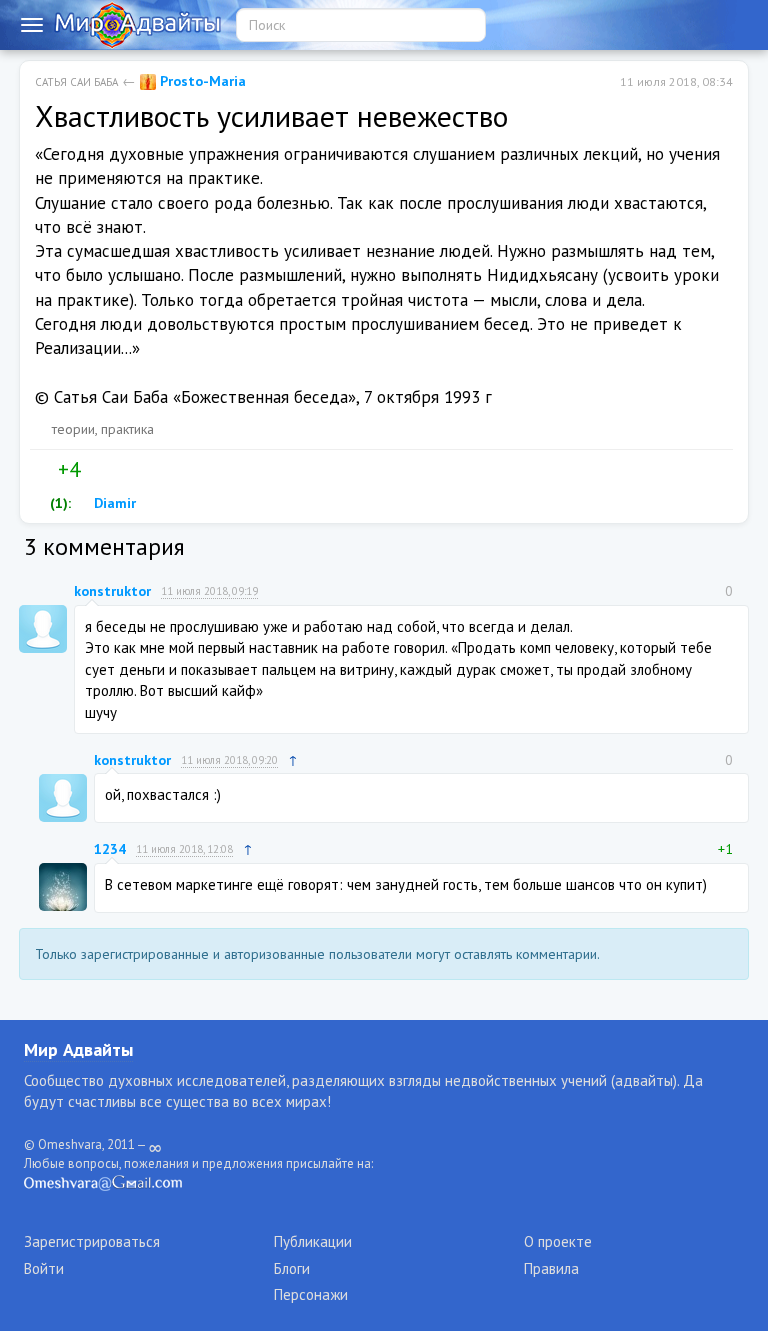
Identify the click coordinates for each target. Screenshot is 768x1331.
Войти (44, 1268)
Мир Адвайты (78, 1049)
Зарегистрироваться (92, 1241)
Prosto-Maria (201, 81)
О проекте (558, 1241)
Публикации (313, 1241)
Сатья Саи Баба (76, 82)
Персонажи (311, 1294)
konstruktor (112, 591)
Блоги (292, 1268)
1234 (110, 849)
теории (73, 429)
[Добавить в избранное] (137, 470)
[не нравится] (95, 470)
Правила (551, 1268)
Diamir (113, 503)
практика (127, 429)
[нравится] (43, 470)
